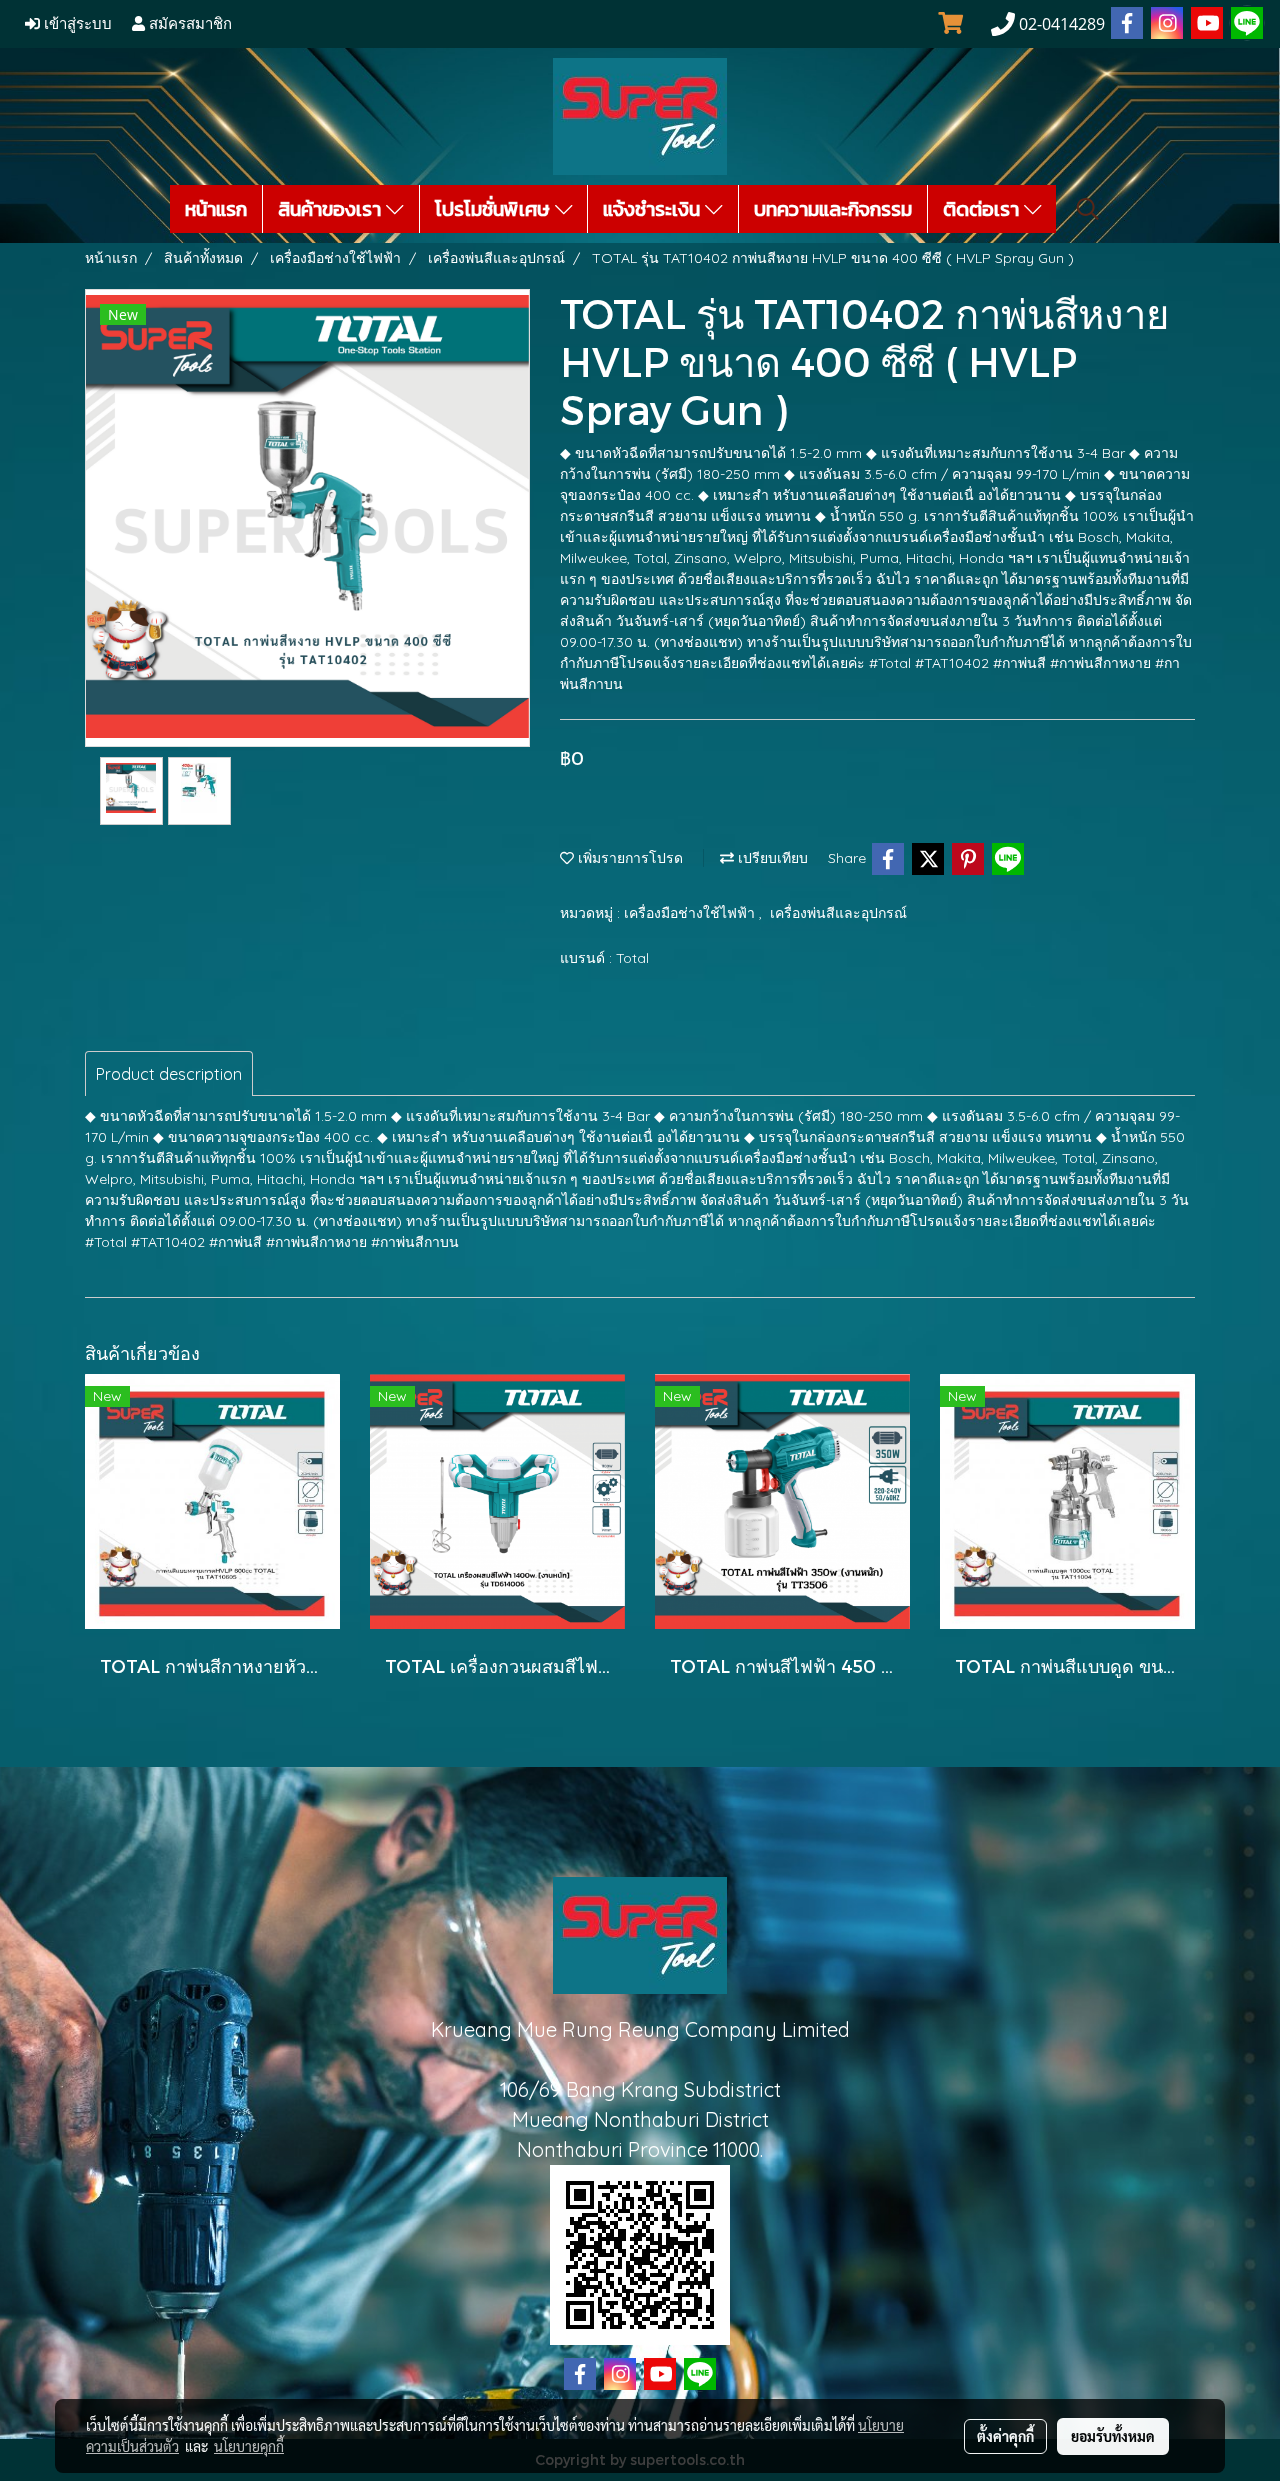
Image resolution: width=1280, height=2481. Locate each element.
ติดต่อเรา (983, 209)
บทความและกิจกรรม (833, 209)
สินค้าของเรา (332, 209)
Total (632, 958)
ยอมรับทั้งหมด (1113, 2436)
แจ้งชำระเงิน (654, 209)
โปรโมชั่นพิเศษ (495, 209)
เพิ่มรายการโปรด (628, 858)
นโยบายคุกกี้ (249, 2446)
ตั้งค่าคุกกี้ (1005, 2436)
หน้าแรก (216, 209)
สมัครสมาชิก (188, 24)
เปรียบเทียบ (771, 858)
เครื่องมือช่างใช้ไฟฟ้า (691, 913)
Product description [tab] (169, 1074)
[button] (1088, 209)
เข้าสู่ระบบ (76, 24)
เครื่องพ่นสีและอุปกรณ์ (838, 913)
